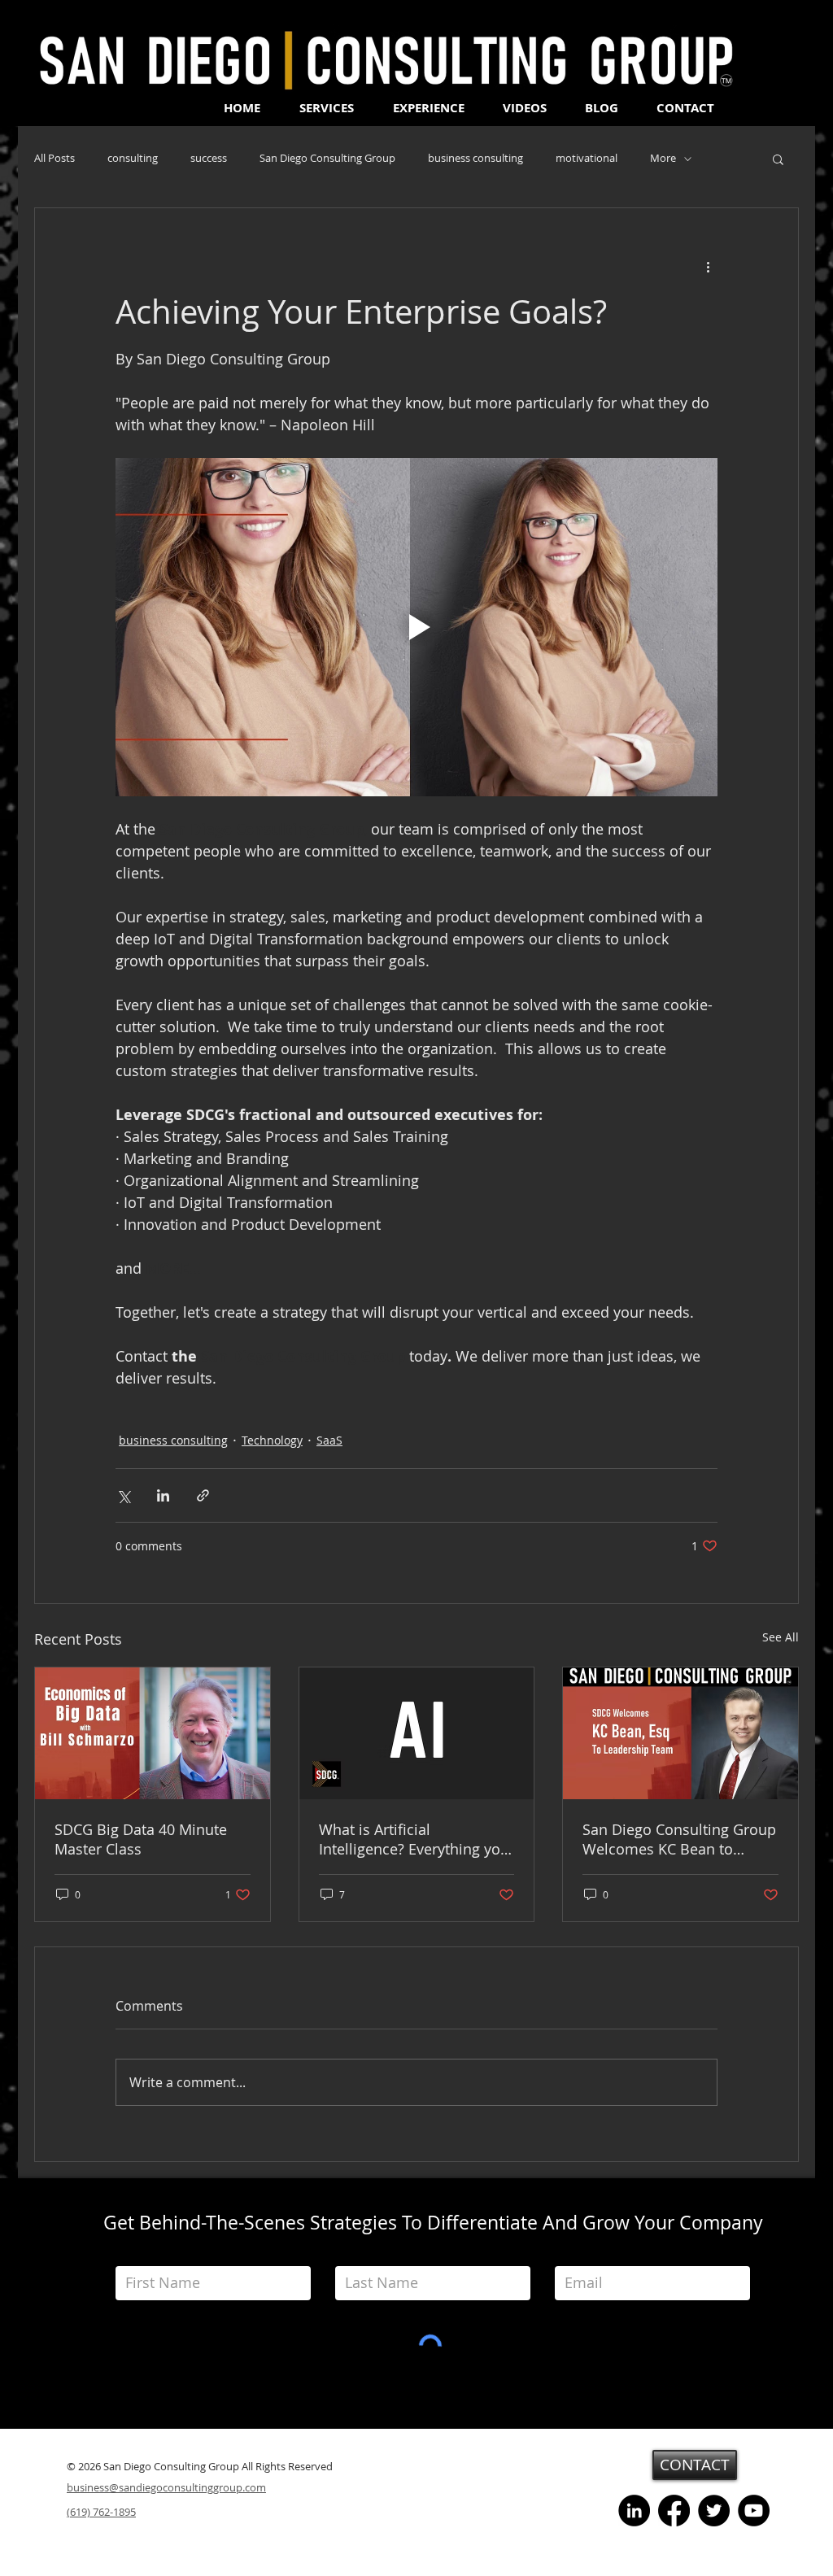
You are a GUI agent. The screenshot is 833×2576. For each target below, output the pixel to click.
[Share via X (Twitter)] (123, 1495)
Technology (272, 1440)
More (663, 159)
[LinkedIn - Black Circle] (634, 2511)
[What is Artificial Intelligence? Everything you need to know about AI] (417, 1733)
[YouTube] (754, 2511)
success (209, 159)
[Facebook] (674, 2511)
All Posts (55, 159)
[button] (778, 159)
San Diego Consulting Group (327, 159)
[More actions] (708, 267)
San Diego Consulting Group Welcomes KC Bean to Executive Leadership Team (679, 1839)
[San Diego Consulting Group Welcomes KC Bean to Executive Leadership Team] (680, 1733)
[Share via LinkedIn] (163, 1495)
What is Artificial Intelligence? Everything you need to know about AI (414, 1839)
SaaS (329, 1440)
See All (781, 1637)
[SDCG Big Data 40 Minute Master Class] (153, 1733)
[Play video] (416, 627)
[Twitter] (714, 2511)
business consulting (475, 159)
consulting (133, 159)
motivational (587, 159)
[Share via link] (203, 1495)
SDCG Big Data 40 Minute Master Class (141, 1839)
